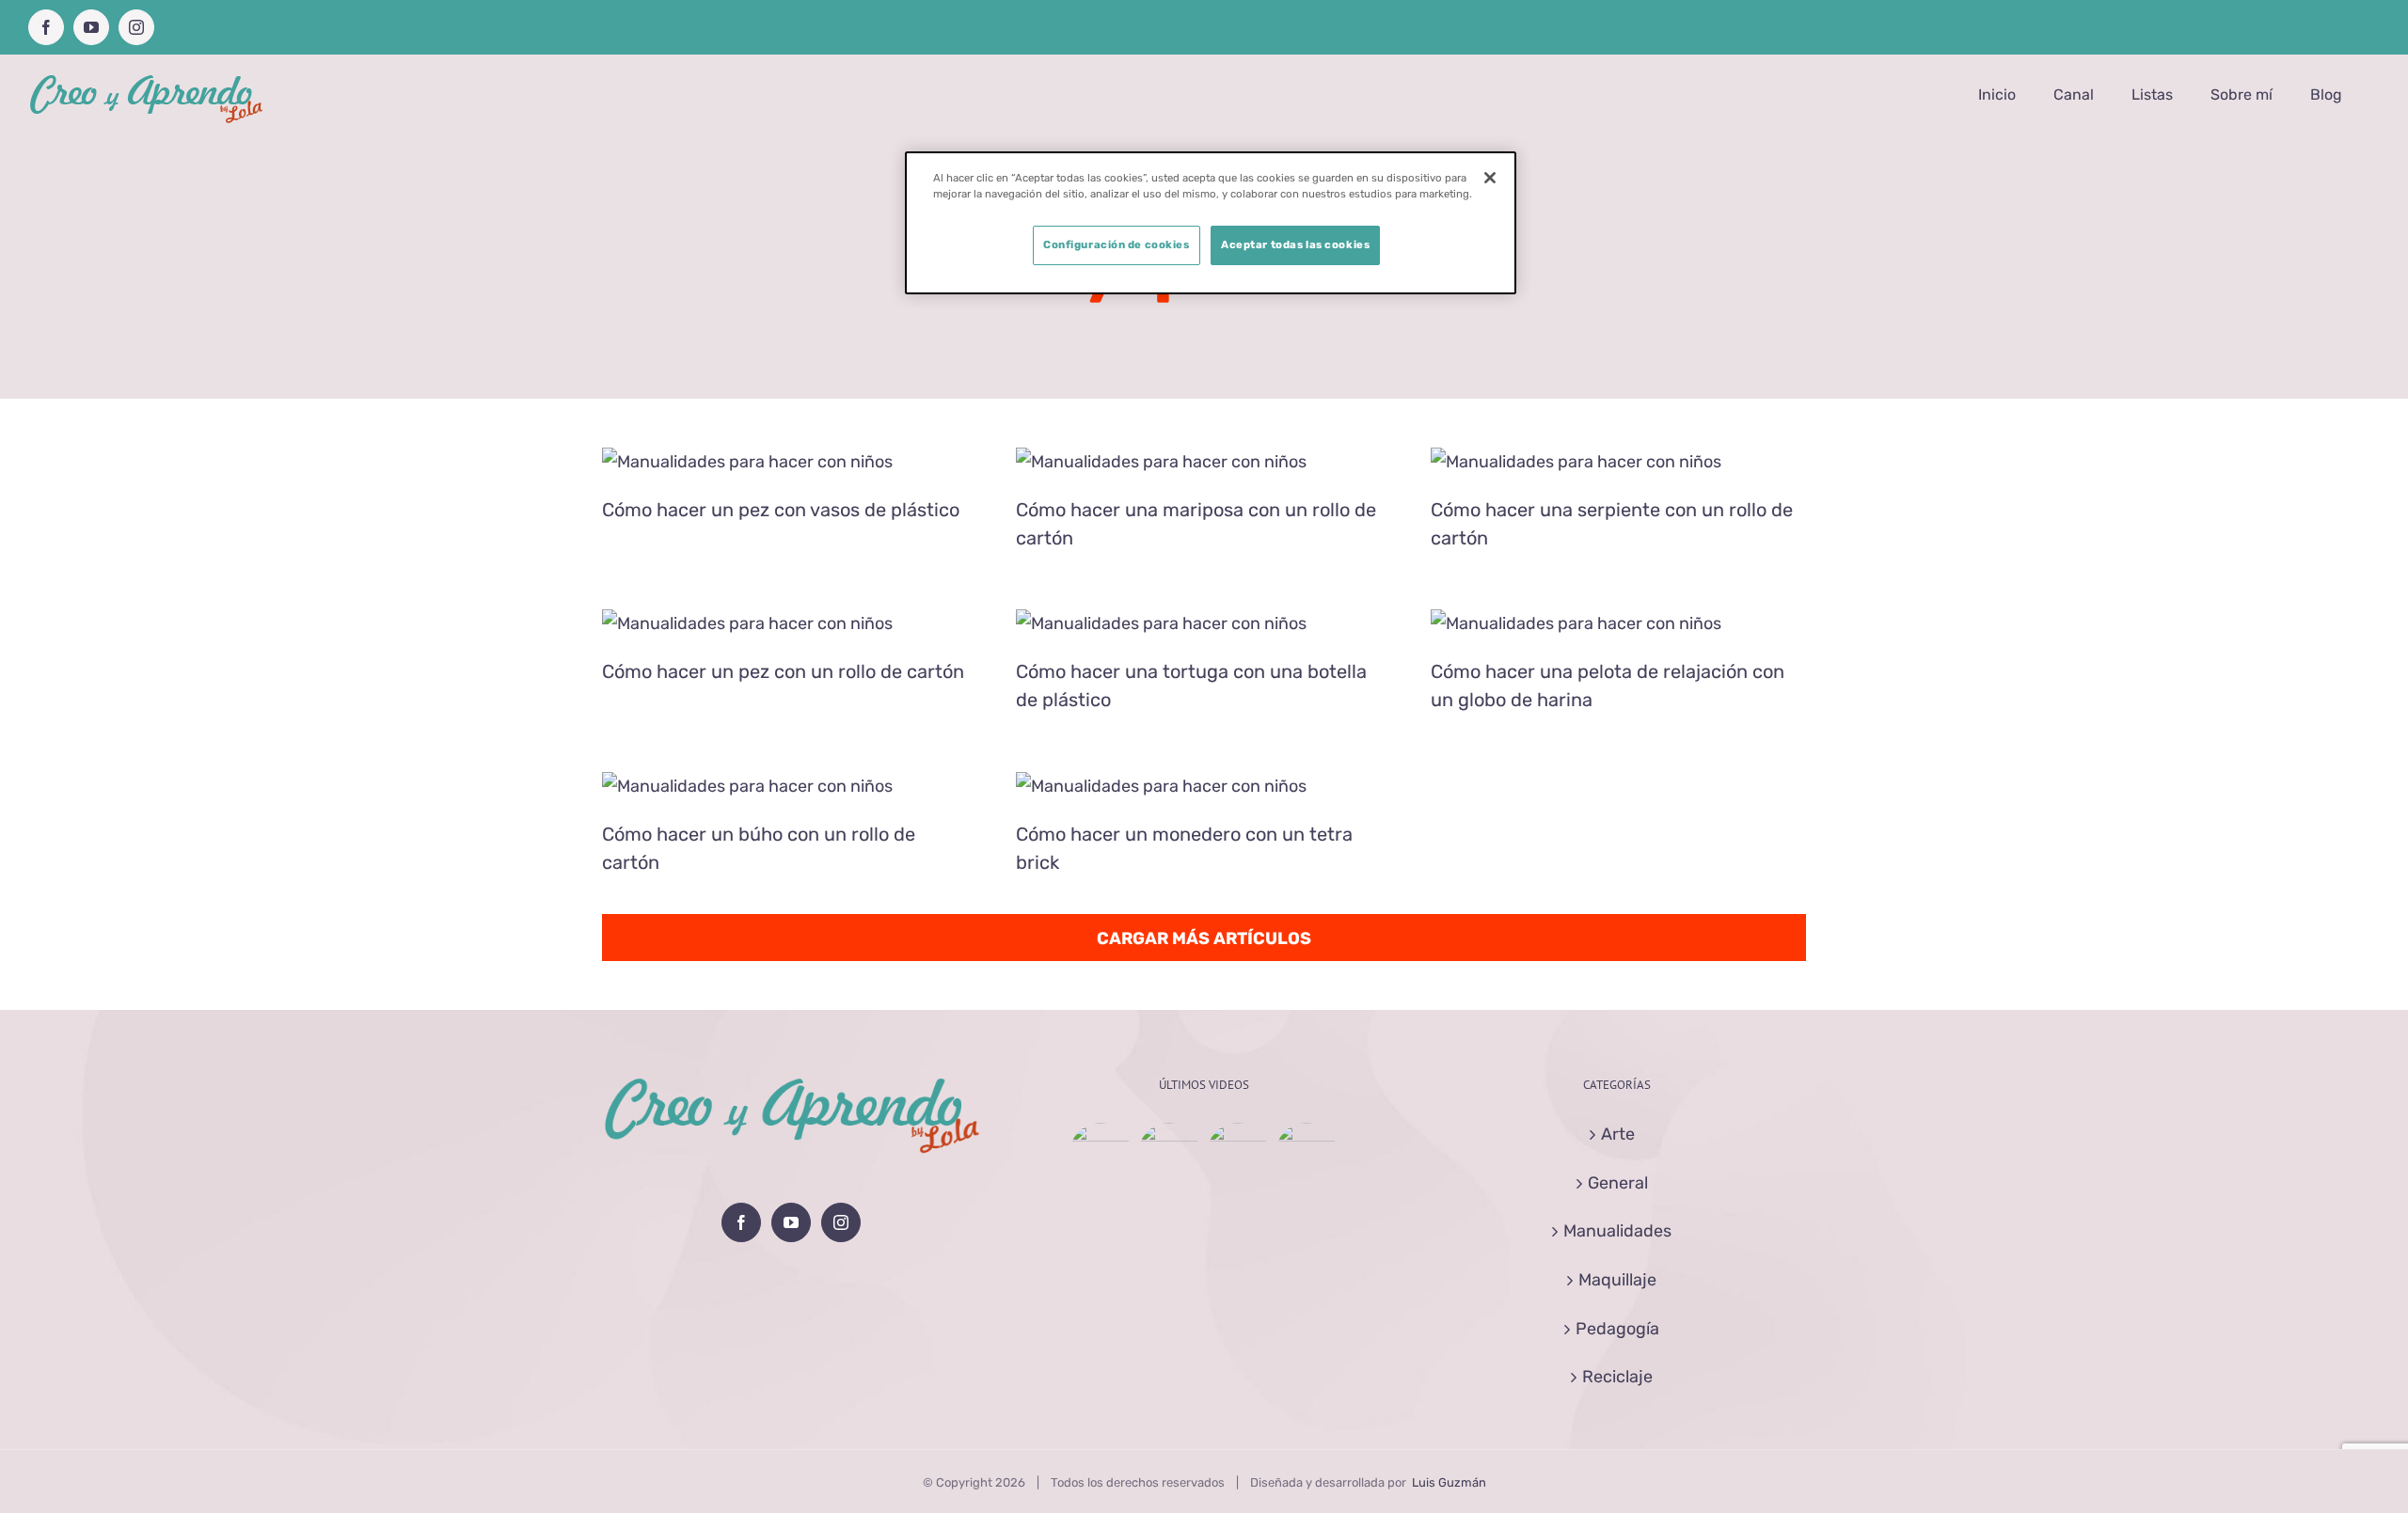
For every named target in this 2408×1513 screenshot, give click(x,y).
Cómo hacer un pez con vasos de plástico (781, 510)
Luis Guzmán (1449, 1482)
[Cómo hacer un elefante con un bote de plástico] (1170, 1154)
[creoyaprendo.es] (790, 462)
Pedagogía (1617, 1329)
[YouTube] (791, 1222)
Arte (1618, 1134)
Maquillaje (1617, 1280)
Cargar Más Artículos (1204, 938)
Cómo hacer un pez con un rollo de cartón (783, 671)
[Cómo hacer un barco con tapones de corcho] (1238, 1154)
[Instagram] (841, 1222)
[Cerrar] (1490, 178)
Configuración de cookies (1117, 244)
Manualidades (1617, 1231)
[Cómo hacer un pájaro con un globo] (1101, 1154)
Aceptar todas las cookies (1295, 244)
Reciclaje (1617, 1377)
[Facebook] (741, 1222)
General (1618, 1183)
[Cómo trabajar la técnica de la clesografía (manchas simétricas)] (1307, 1154)
